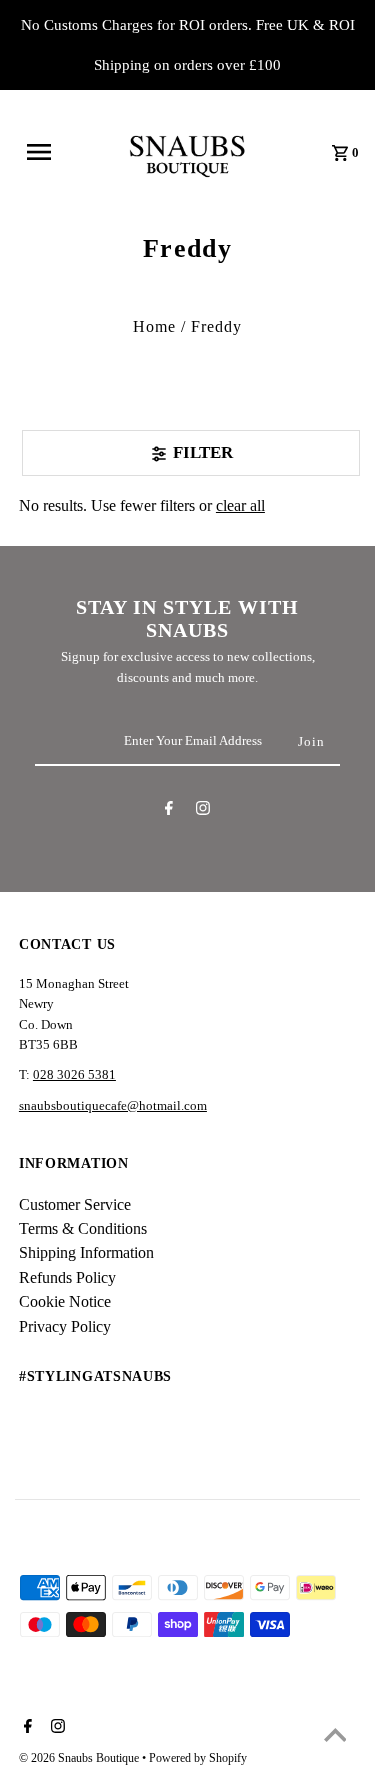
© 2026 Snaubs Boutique (80, 1758)
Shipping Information (86, 1252)
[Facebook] (169, 811)
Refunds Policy (67, 1277)
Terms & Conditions (83, 1228)
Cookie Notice (65, 1301)
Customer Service (75, 1204)
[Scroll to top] (335, 1738)
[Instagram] (203, 811)
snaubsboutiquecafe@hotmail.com (113, 1106)
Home (154, 326)
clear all (240, 505)
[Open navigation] (46, 152)
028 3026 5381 (74, 1075)
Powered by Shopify (198, 1758)
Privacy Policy (65, 1326)
